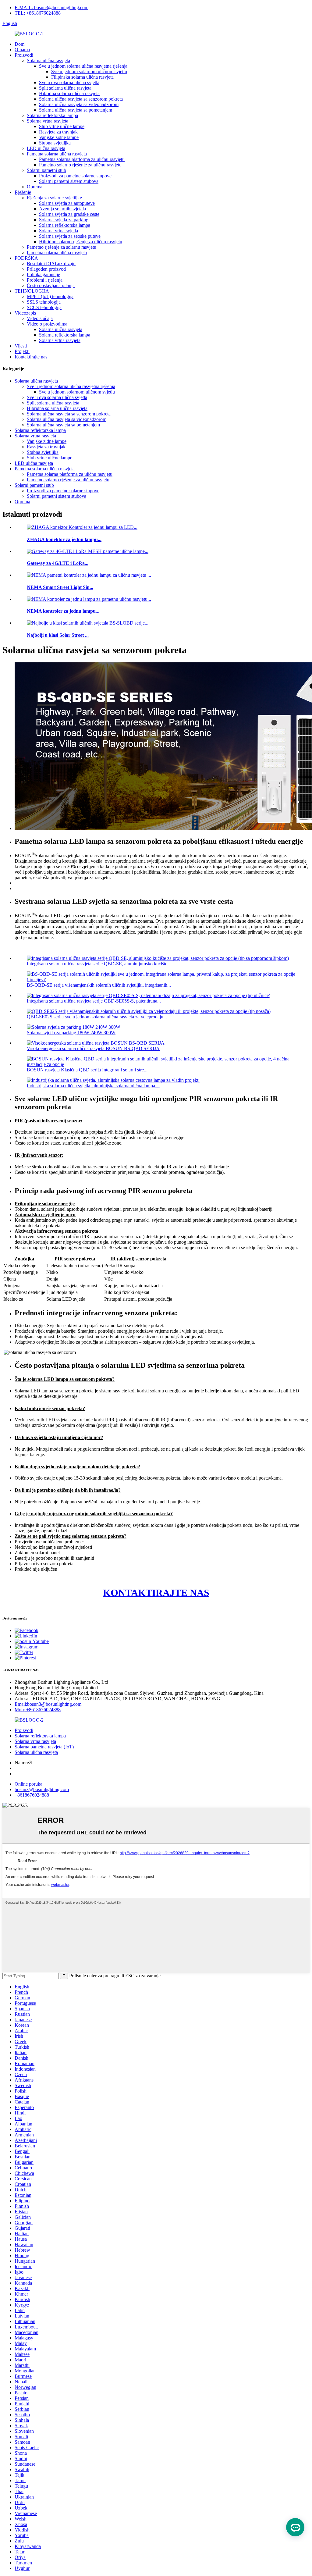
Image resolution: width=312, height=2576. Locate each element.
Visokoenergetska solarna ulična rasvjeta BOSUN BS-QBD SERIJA (93, 1048)
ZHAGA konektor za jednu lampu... (64, 539)
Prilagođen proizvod (46, 269)
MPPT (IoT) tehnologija (50, 296)
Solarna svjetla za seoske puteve (70, 236)
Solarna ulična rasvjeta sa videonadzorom (79, 104)
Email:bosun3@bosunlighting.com (48, 1704)
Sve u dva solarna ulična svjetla (69, 82)
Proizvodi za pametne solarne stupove (75, 176)
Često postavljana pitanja (51, 285)
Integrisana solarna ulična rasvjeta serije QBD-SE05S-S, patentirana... (94, 1001)
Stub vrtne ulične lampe (62, 126)
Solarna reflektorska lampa (52, 115)
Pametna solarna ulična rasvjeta (57, 154)
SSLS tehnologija (44, 302)
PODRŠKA (26, 258)
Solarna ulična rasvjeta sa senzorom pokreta (81, 99)
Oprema (35, 187)
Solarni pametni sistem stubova (69, 181)
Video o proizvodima (47, 324)
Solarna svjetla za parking (64, 220)
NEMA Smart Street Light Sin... (60, 587)
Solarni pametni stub (46, 170)
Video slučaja (40, 318)
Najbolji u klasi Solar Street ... (58, 635)
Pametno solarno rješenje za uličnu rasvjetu (80, 165)
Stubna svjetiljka (55, 143)
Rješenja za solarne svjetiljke (54, 198)
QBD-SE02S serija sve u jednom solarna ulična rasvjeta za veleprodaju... (97, 1017)
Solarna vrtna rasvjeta (48, 121)
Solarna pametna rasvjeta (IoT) (44, 1747)
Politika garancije (43, 274)
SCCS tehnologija (44, 307)
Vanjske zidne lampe (59, 137)
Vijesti (21, 346)
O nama (22, 50)
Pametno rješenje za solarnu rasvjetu (62, 247)
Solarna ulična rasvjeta (48, 61)
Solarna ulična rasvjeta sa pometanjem (76, 110)
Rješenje (23, 192)
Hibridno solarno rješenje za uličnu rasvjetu (81, 242)
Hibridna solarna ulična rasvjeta (69, 93)
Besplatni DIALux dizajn (51, 264)
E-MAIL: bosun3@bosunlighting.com (51, 7)
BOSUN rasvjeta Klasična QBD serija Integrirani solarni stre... (87, 1070)
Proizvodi (24, 55)
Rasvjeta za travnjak (58, 132)
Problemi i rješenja (45, 280)
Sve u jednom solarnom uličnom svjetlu (89, 71)
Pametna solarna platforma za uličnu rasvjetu (82, 159)
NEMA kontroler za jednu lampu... (63, 611)
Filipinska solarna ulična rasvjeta (82, 77)
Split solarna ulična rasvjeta (65, 88)
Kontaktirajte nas (31, 357)
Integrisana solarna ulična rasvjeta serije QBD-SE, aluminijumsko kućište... (99, 964)
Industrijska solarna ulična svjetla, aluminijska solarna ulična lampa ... (93, 1086)
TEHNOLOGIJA (32, 291)
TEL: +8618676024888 (38, 13)
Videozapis (25, 313)
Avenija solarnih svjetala (62, 209)
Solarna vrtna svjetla (58, 231)
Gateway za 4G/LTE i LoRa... (58, 563)
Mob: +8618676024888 (38, 1710)
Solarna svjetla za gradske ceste (69, 214)
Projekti (22, 351)
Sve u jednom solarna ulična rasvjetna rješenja (83, 66)
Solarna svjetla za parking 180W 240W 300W (71, 1033)
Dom (19, 44)
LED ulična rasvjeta (46, 148)
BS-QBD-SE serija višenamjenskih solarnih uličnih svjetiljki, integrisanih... (99, 985)
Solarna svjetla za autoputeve (67, 203)
